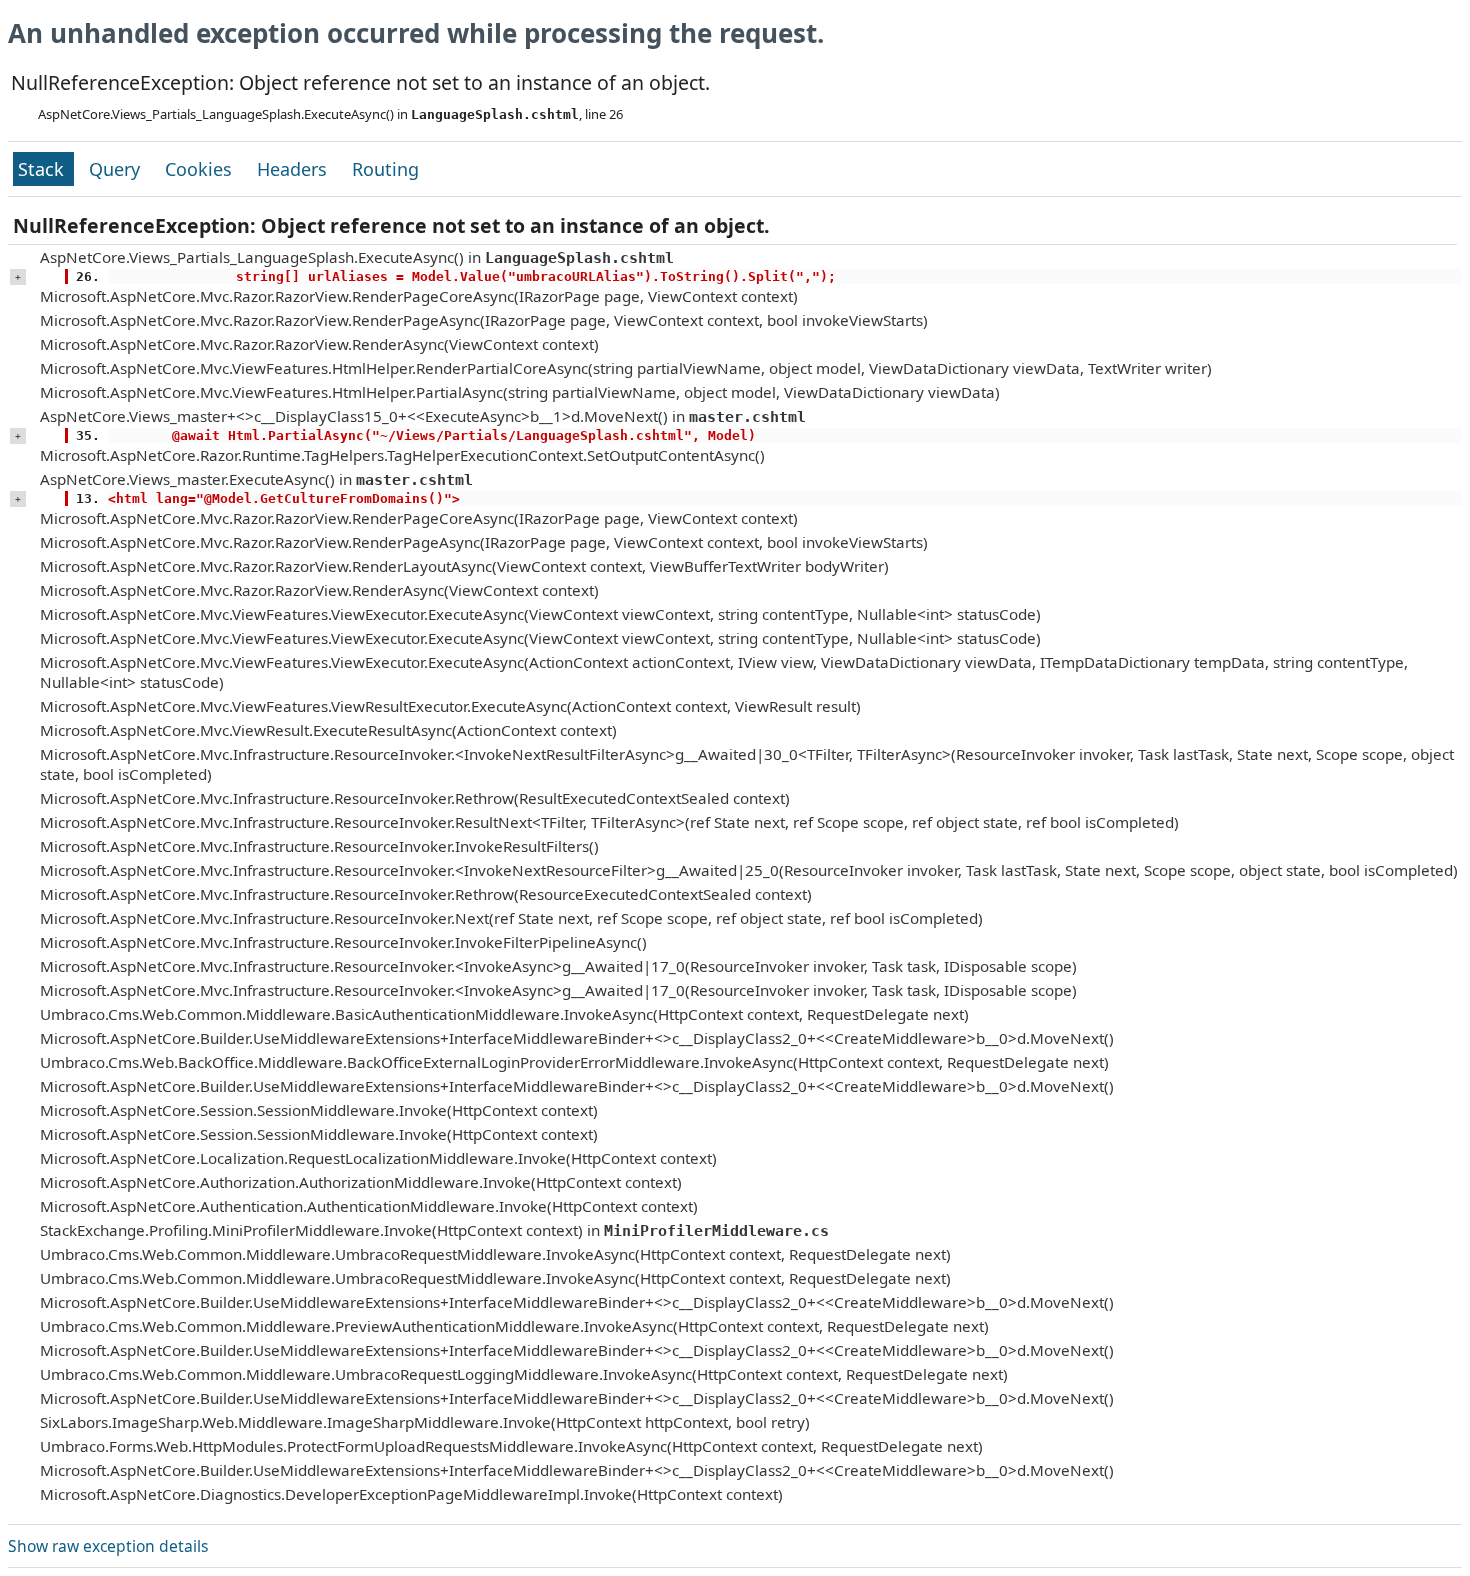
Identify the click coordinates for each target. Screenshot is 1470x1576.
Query (117, 169)
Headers (294, 169)
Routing (385, 169)
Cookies (201, 169)
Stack (43, 169)
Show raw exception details (108, 1546)
